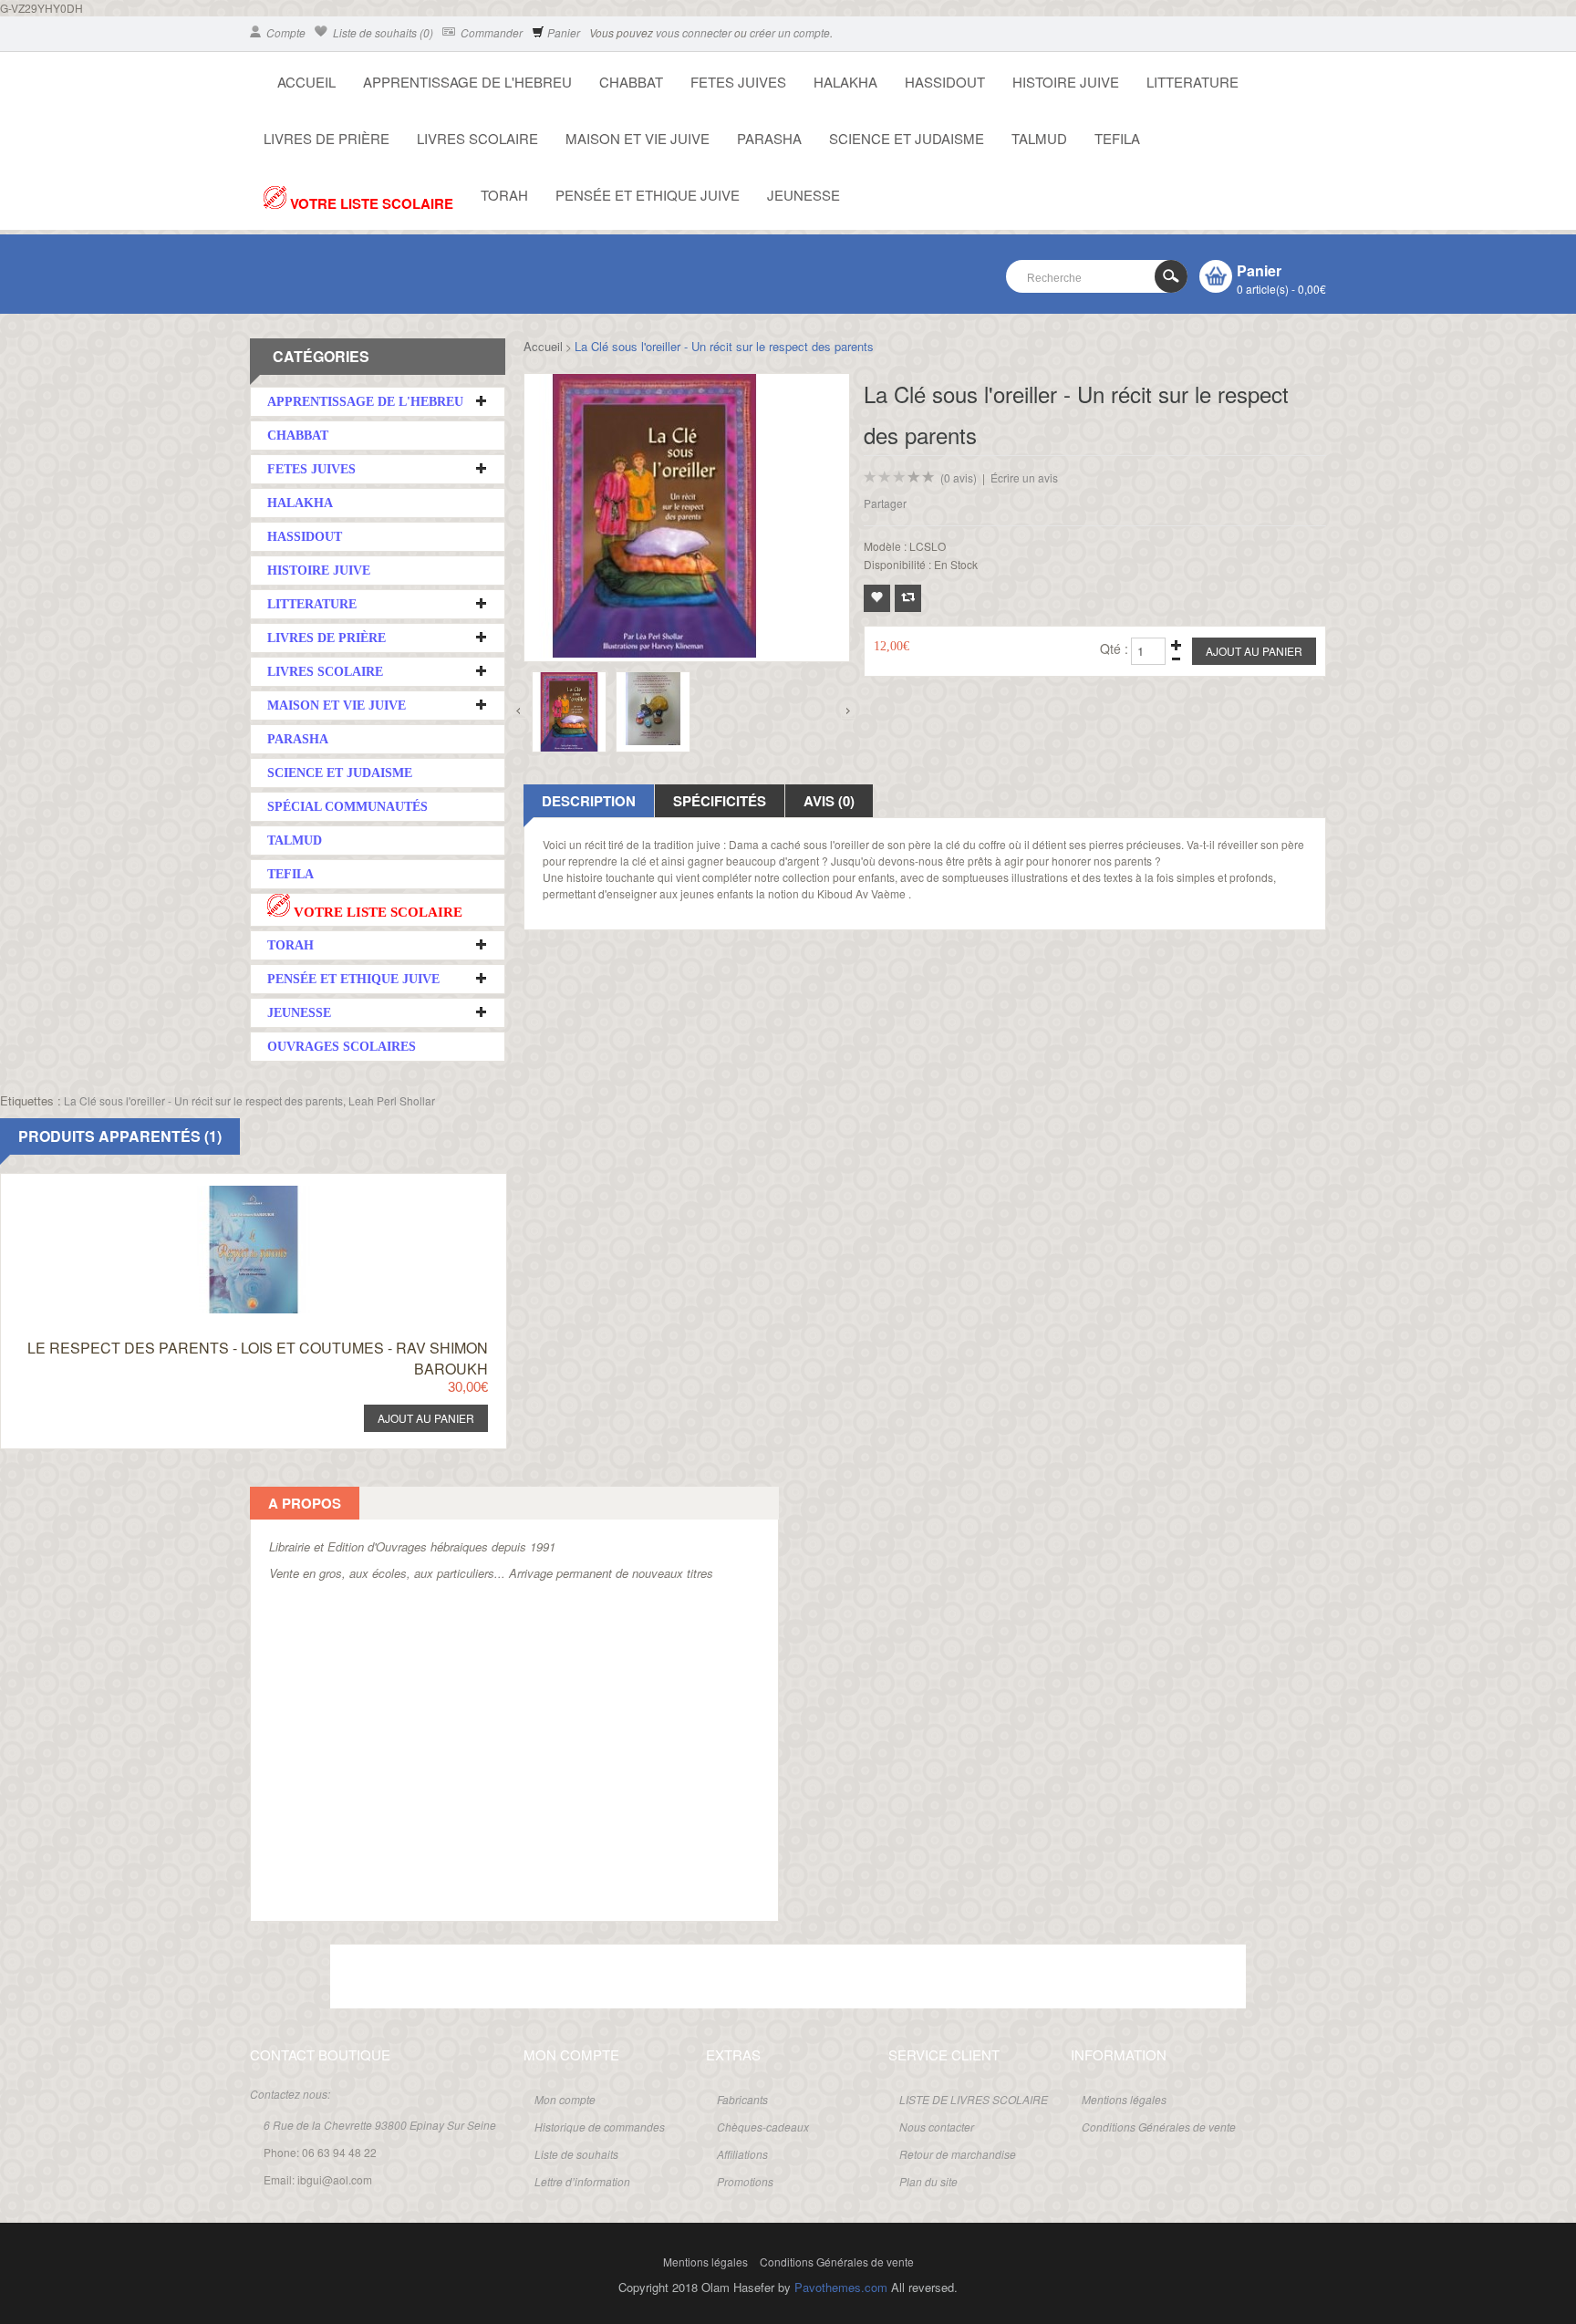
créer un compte (790, 32)
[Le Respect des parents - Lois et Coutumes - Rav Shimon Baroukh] (219, 1191)
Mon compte (565, 2099)
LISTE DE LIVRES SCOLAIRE (974, 2099)
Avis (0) (829, 801)
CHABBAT (631, 82)
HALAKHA (845, 82)
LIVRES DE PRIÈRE (327, 138)
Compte (285, 32)
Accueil (543, 346)
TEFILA (1117, 138)
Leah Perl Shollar (392, 1100)
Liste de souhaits (576, 2154)
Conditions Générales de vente (1159, 2127)
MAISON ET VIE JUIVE (638, 138)
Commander (490, 32)
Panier (562, 32)
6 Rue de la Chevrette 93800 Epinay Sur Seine (380, 2125)
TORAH (504, 195)
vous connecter (694, 32)
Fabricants (742, 2099)
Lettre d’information (582, 2181)
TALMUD (1039, 138)
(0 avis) (959, 477)
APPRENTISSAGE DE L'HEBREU (467, 82)
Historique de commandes (600, 2127)
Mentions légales (1124, 2099)
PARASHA (769, 138)
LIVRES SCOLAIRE (477, 138)
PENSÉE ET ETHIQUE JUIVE (648, 195)
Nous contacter (937, 2127)
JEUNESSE (804, 195)
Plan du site (928, 2181)
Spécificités (720, 801)
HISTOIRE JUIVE (1066, 82)
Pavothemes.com (841, 2287)
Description (589, 801)
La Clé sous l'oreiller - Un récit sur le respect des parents (724, 346)
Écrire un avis (1024, 477)
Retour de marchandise (958, 2154)
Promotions (745, 2181)
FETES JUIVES (738, 82)
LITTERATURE (1192, 82)
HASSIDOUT (945, 82)
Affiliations (742, 2154)
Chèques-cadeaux (763, 2127)
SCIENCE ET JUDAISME (907, 138)
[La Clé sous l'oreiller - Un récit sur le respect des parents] (569, 712)
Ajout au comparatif (908, 598)
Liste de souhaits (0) (382, 32)
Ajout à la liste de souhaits (877, 598)
